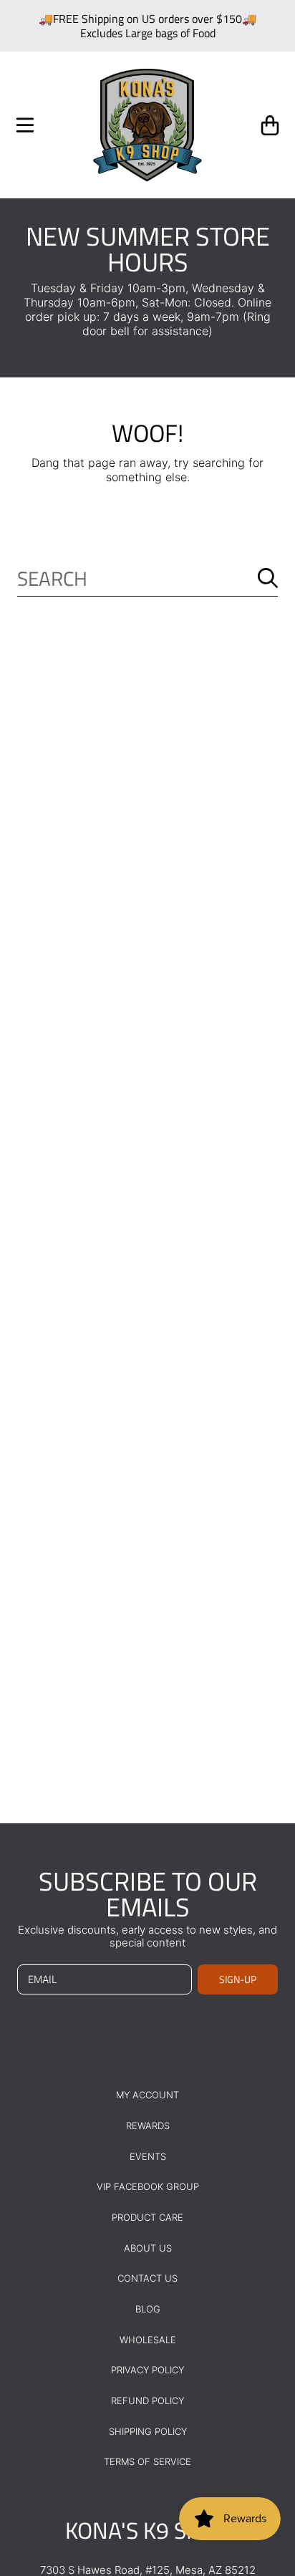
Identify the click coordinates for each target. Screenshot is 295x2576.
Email (23, 2481)
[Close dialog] (276, 2363)
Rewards (148, 2126)
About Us (148, 2248)
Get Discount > (77, 2524)
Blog (148, 2309)
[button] (25, 125)
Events (148, 2156)
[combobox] (147, 578)
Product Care (147, 2217)
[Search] (268, 578)
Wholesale (148, 2340)
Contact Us (147, 2278)
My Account (147, 2095)
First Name (30, 2447)
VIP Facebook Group (148, 2186)
